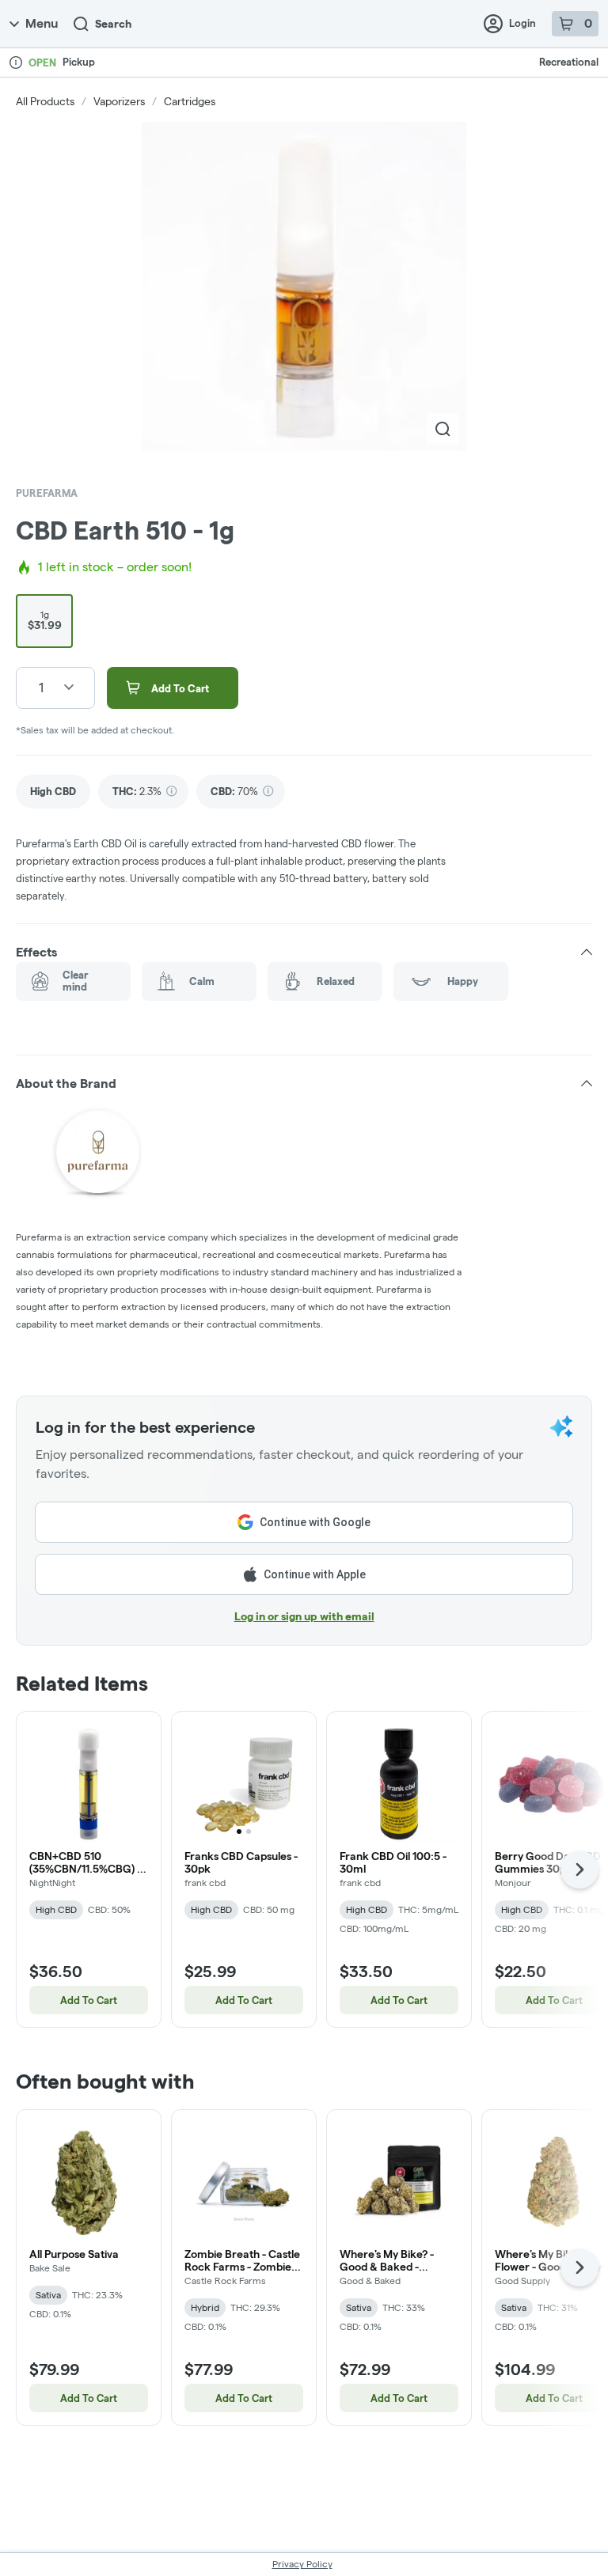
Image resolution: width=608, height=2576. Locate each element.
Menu (42, 23)
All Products (45, 101)
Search (113, 24)
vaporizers (119, 101)
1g (45, 620)
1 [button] (41, 687)
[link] (53, 792)
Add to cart (89, 2000)
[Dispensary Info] (16, 63)
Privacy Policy (302, 2564)
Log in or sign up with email (304, 1616)
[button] (304, 953)
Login (522, 23)
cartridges (190, 101)
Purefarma (47, 493)
